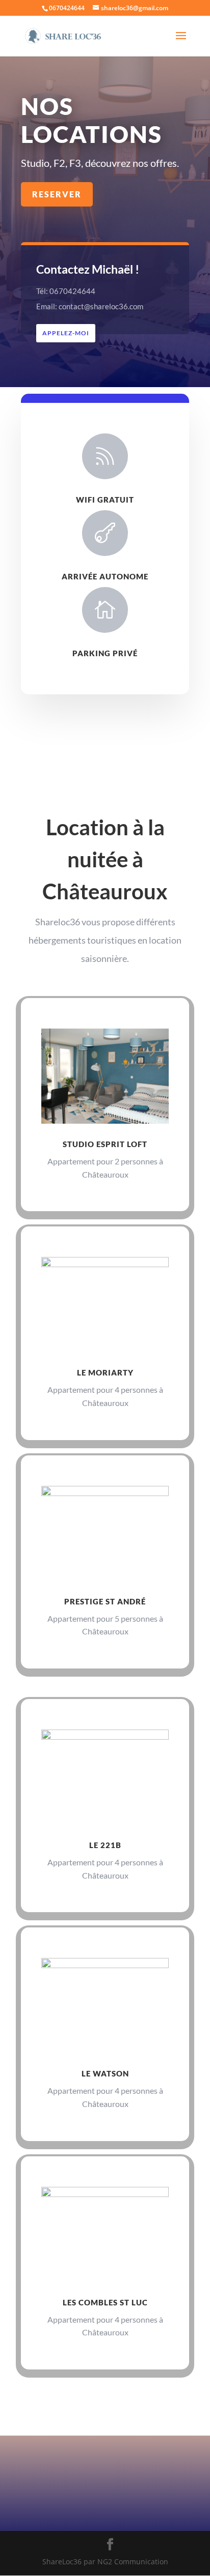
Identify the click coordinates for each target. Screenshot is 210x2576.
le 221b (105, 1845)
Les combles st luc (105, 2302)
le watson (105, 2073)
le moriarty (105, 1372)
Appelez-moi (66, 333)
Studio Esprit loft (105, 1144)
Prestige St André (105, 1601)
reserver (57, 194)
